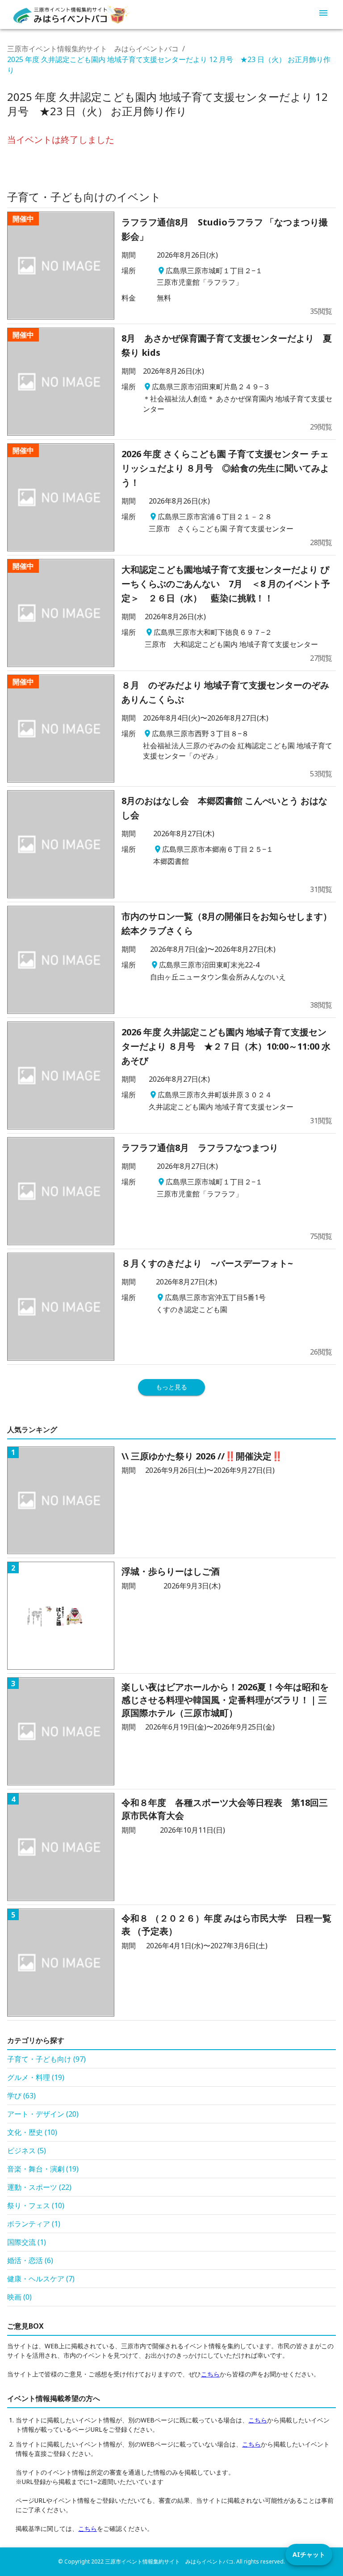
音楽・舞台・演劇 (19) (43, 2169)
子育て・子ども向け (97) (46, 2059)
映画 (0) (19, 2297)
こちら (210, 2374)
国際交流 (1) (27, 2242)
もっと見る (171, 1387)
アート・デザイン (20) (43, 2114)
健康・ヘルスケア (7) (41, 2279)
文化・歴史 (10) (32, 2132)
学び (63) (21, 2096)
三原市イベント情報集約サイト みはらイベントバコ (93, 49)
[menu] (323, 14)
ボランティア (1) (34, 2224)
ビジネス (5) (27, 2151)
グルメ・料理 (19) (36, 2077)
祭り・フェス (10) (36, 2205)
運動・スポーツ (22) (39, 2187)
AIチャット (309, 2554)
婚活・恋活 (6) (30, 2260)
